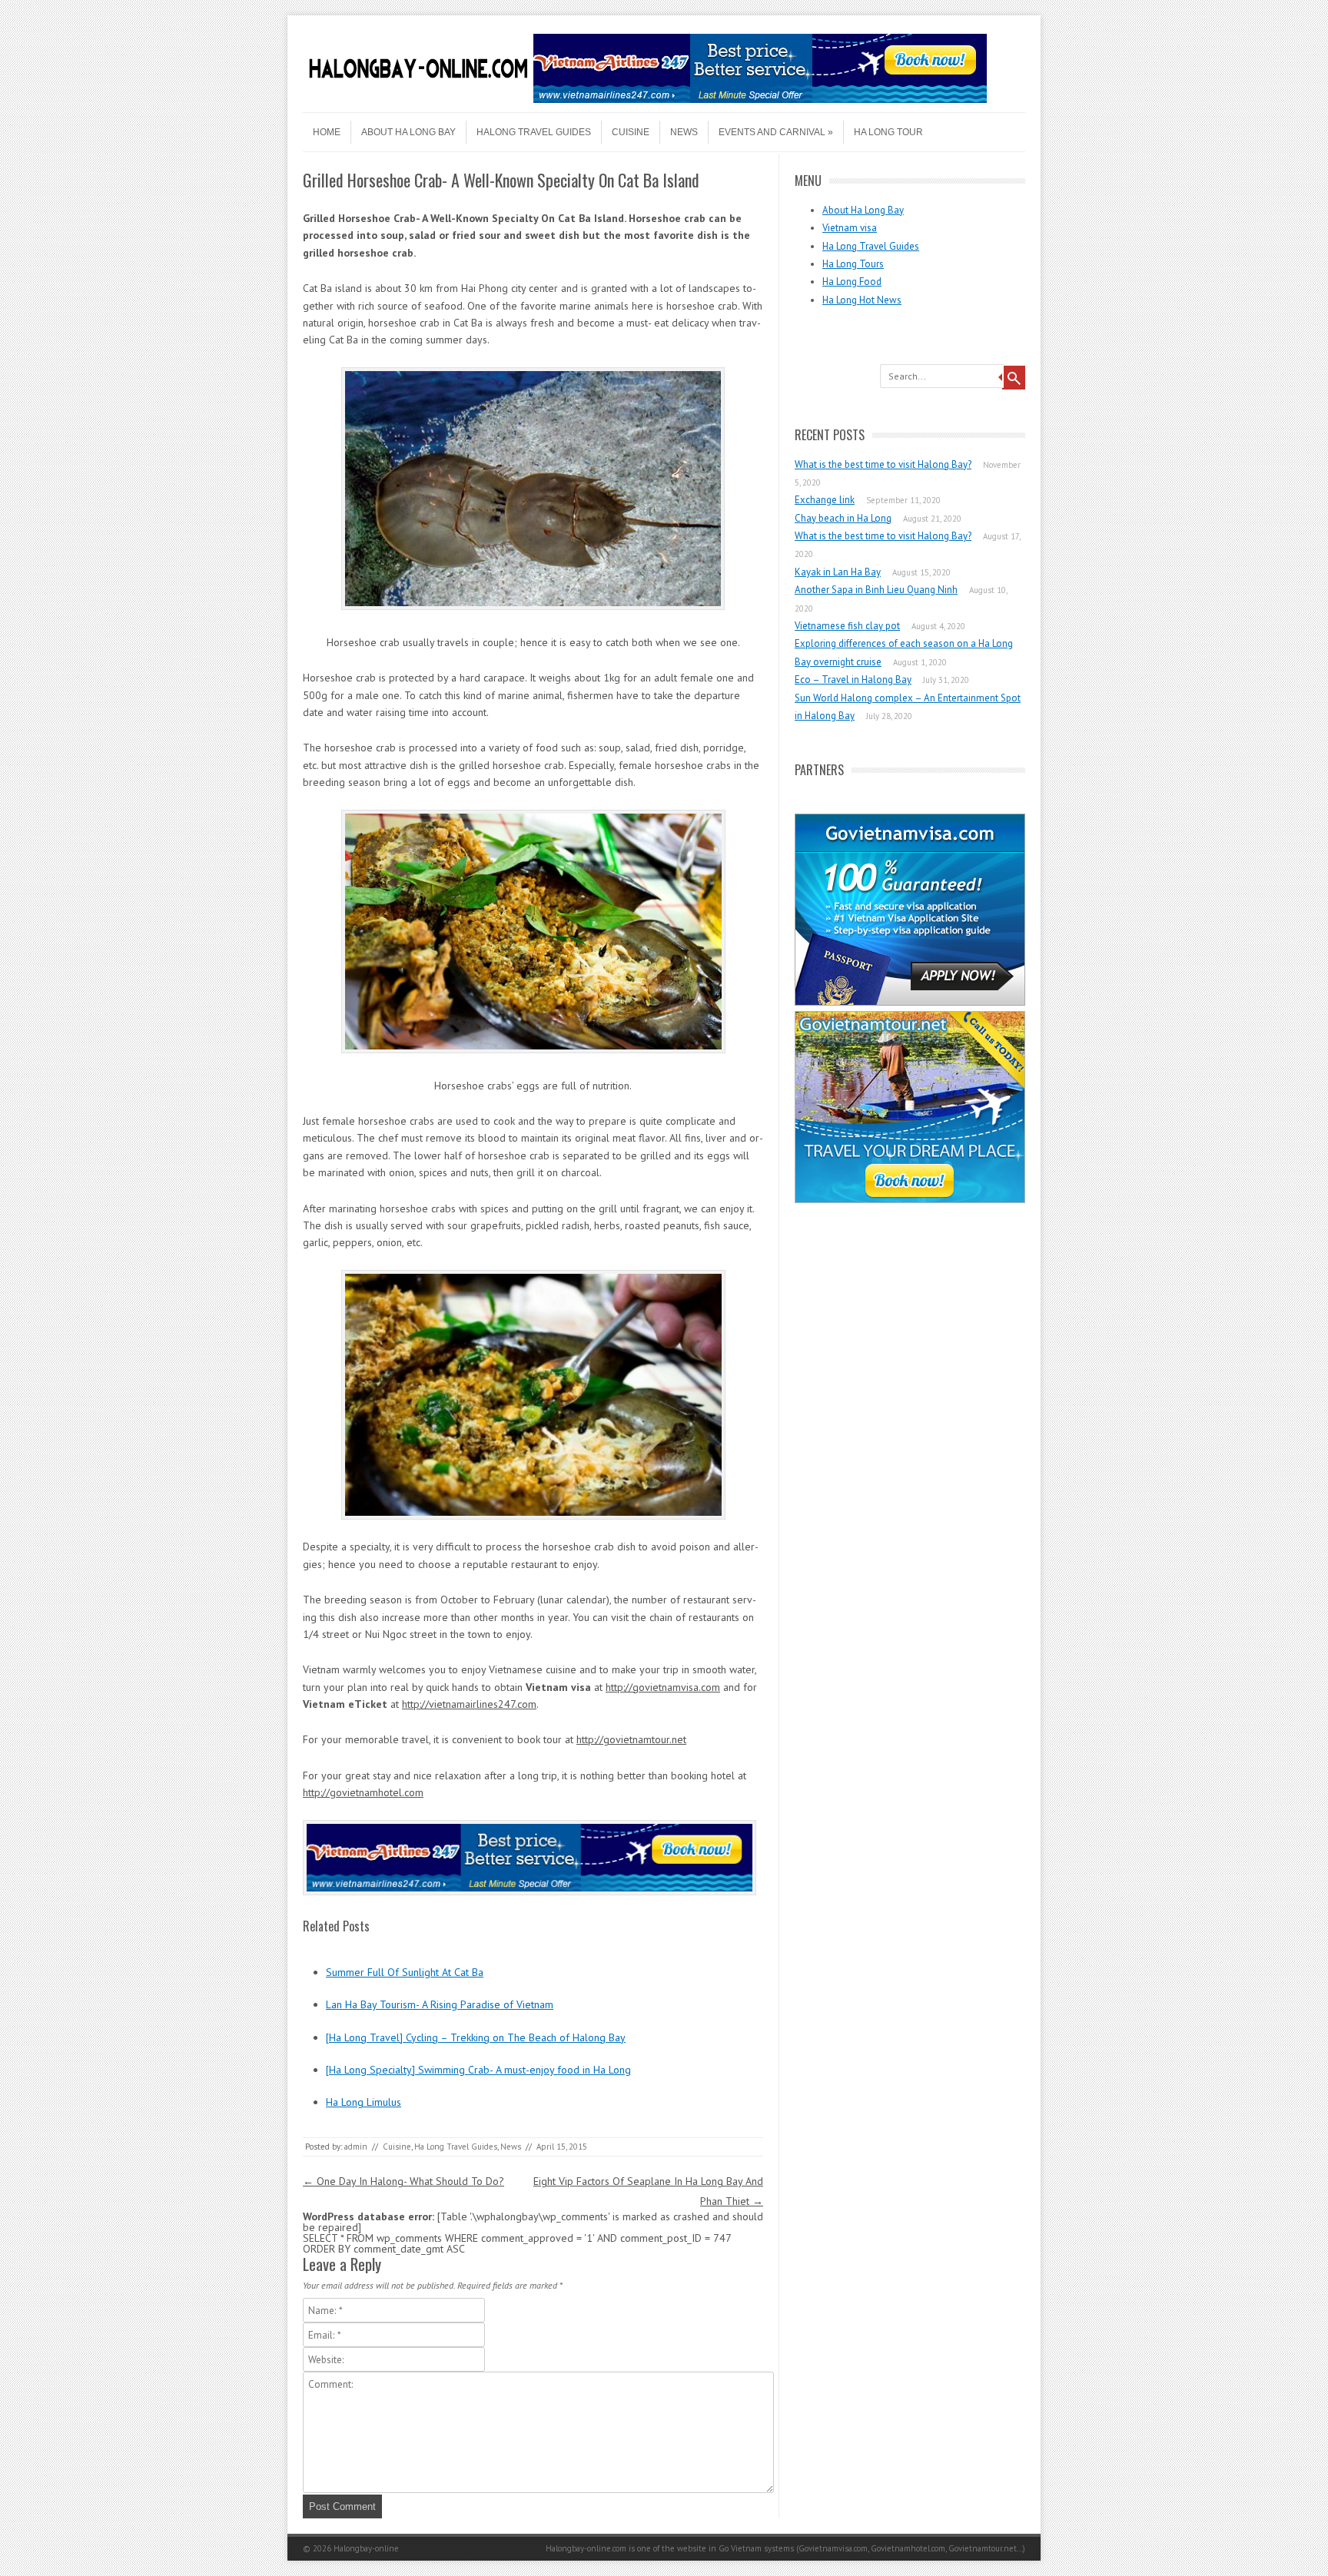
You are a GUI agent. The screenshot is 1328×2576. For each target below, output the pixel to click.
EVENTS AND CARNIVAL (772, 132)
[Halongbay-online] (418, 99)
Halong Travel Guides (534, 132)
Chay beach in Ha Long (843, 518)
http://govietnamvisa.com (663, 1687)
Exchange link (825, 500)
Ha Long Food (852, 282)
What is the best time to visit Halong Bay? (883, 464)
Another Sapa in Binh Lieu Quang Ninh (876, 590)
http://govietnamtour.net (631, 1739)
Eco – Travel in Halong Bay (853, 680)
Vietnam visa (850, 228)
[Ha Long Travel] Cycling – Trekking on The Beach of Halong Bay (476, 2037)
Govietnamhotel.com (908, 2548)
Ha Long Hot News (862, 300)
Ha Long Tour (888, 132)
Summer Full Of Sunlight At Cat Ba (405, 1972)
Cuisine (631, 132)
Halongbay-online (366, 2548)
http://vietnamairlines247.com (469, 1704)
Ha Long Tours (853, 264)
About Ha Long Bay (408, 132)
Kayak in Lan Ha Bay (838, 572)
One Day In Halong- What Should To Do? (403, 2181)
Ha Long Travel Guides (456, 2147)
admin (356, 2147)
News (684, 132)
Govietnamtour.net (983, 2548)
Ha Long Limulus (364, 2102)
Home (327, 132)
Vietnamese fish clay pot (847, 626)
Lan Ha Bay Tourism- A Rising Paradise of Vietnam (440, 2004)
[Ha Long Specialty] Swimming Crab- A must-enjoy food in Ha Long (478, 2070)
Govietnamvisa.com (833, 2548)
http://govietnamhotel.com (363, 1792)
